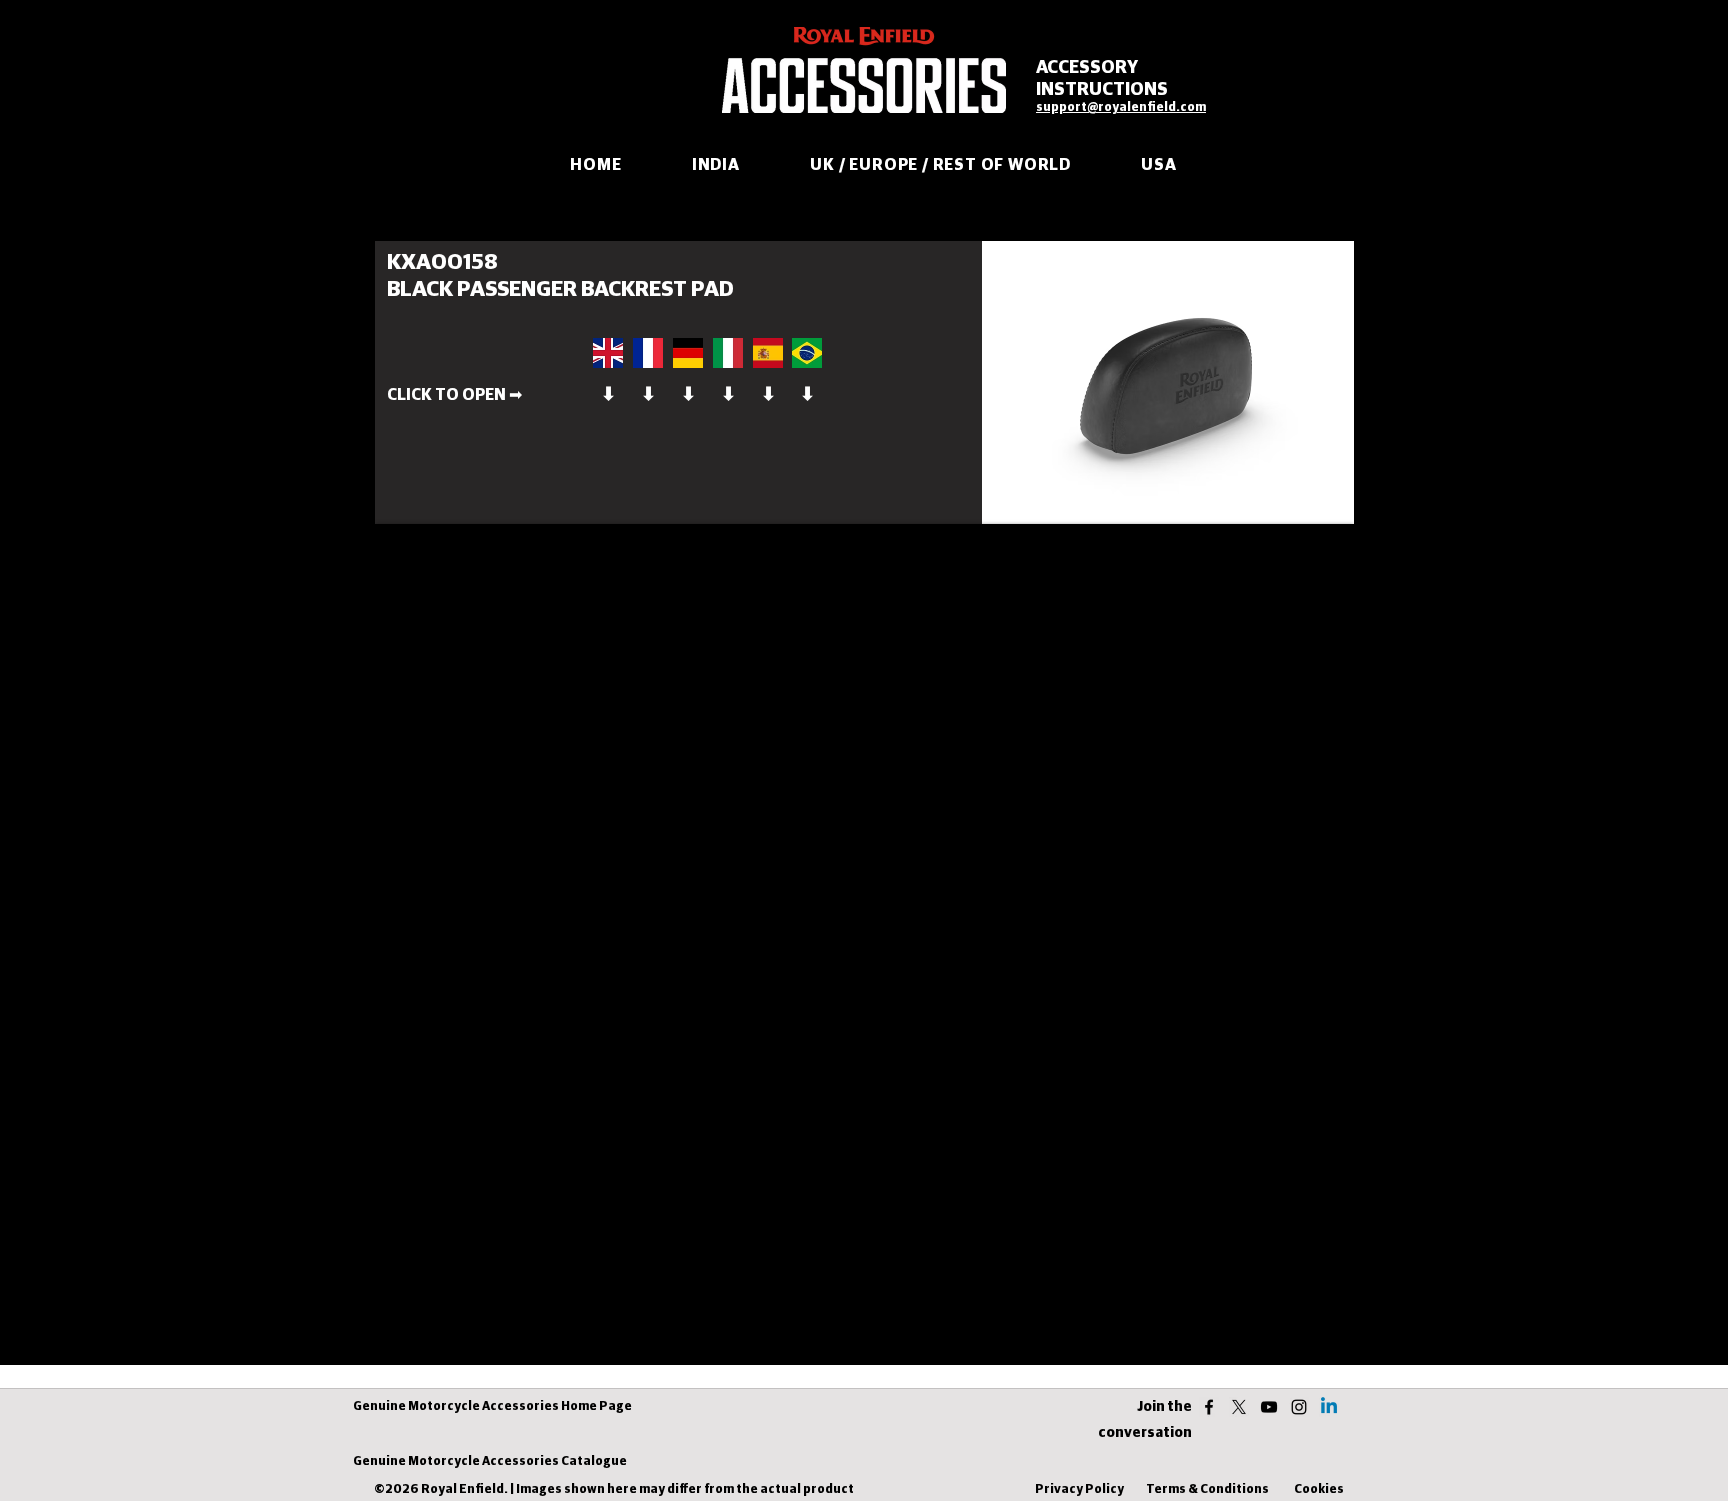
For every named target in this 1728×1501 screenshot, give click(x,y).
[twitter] (1239, 1407)
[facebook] (1209, 1407)
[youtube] (1269, 1407)
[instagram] (1299, 1407)
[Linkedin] (1329, 1407)
